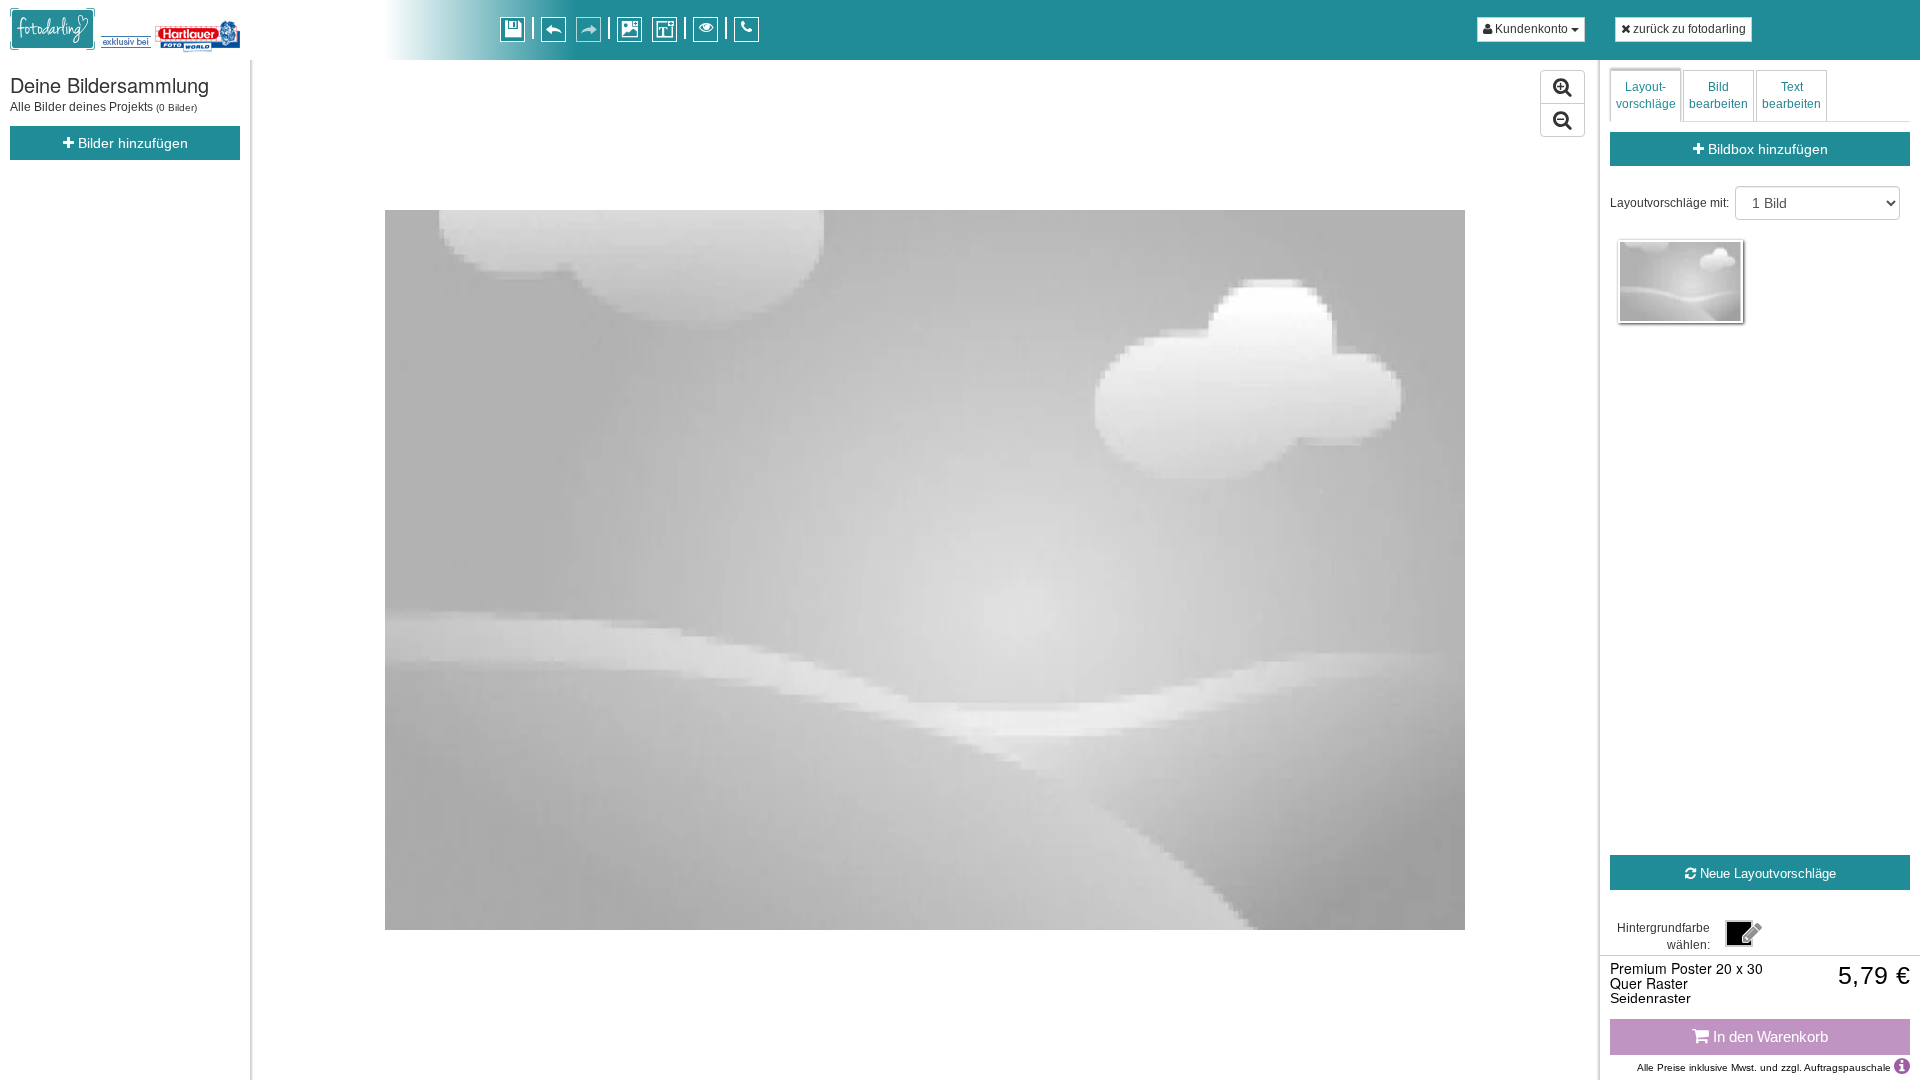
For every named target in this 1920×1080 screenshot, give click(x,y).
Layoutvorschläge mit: (1669, 203)
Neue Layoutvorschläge (1766, 873)
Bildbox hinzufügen (1766, 149)
